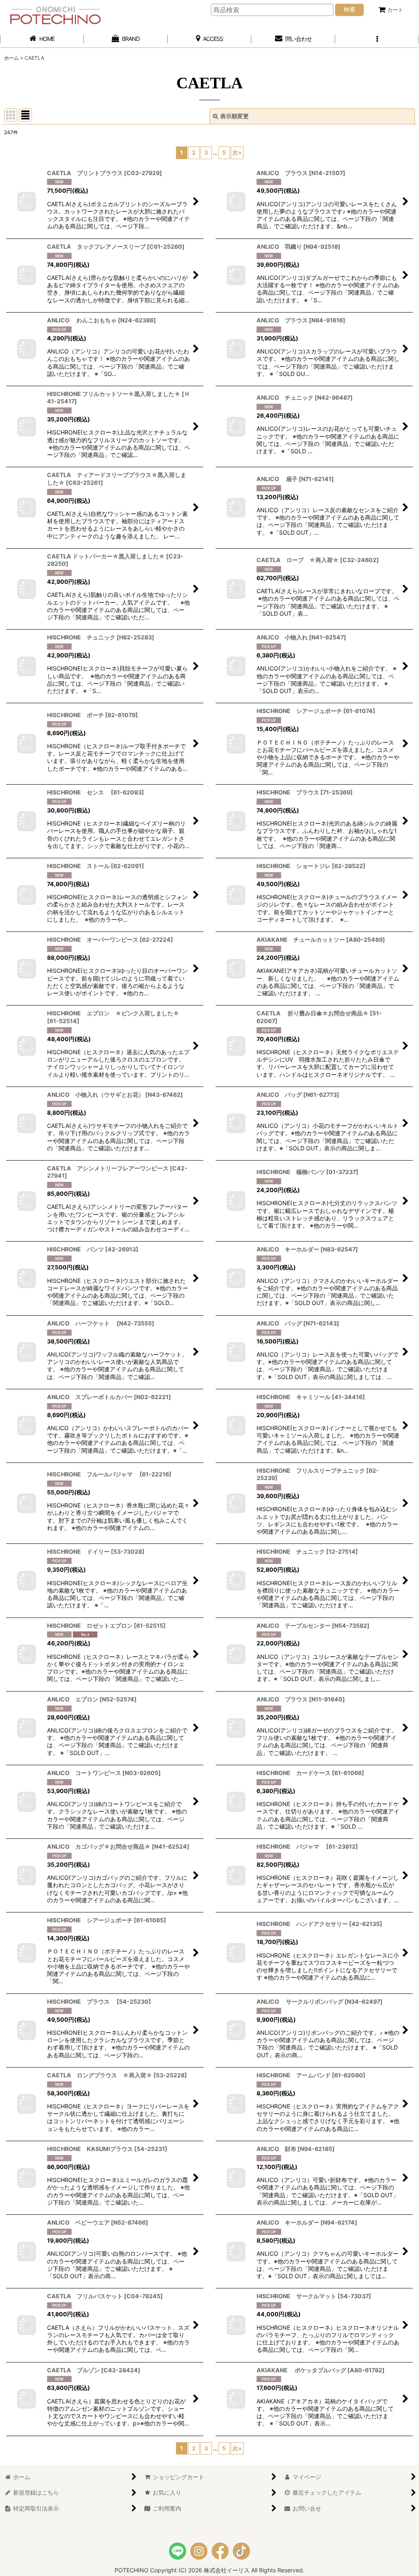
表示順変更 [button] (234, 116)
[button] (377, 39)
